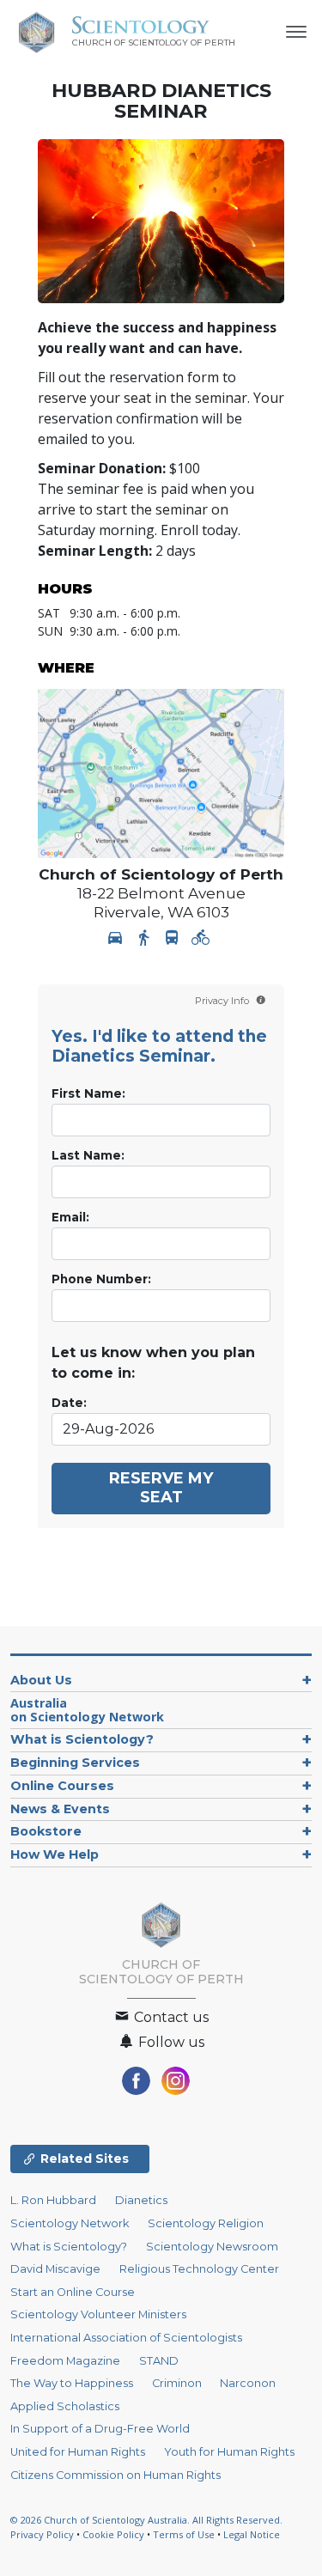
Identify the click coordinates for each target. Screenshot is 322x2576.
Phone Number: (101, 1279)
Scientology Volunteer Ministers (98, 2314)
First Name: (88, 1093)
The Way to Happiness (72, 2383)
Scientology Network (70, 2223)
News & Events (60, 1809)
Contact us (170, 2017)
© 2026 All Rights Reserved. (146, 2520)
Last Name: (88, 1155)
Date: (69, 1403)
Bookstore (46, 1831)
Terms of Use (184, 2534)
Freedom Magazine (65, 2361)
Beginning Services (75, 1763)
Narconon (248, 2383)
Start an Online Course (73, 2292)
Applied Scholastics (65, 2406)
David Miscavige (55, 2269)
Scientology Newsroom (212, 2247)
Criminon (177, 2383)
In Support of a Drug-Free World (100, 2429)
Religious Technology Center (199, 2269)
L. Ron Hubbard (53, 2200)
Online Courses (62, 1786)
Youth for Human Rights (229, 2452)
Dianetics (141, 2200)
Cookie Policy (113, 2534)
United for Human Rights (78, 2452)
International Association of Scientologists (126, 2338)
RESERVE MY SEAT (161, 1488)
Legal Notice (252, 2534)
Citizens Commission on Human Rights (115, 2475)
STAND (159, 2361)
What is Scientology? (82, 1739)
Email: (70, 1217)
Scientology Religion (206, 2223)
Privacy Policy (42, 2534)
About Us (41, 1680)
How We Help (55, 1854)
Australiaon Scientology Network (87, 1710)
